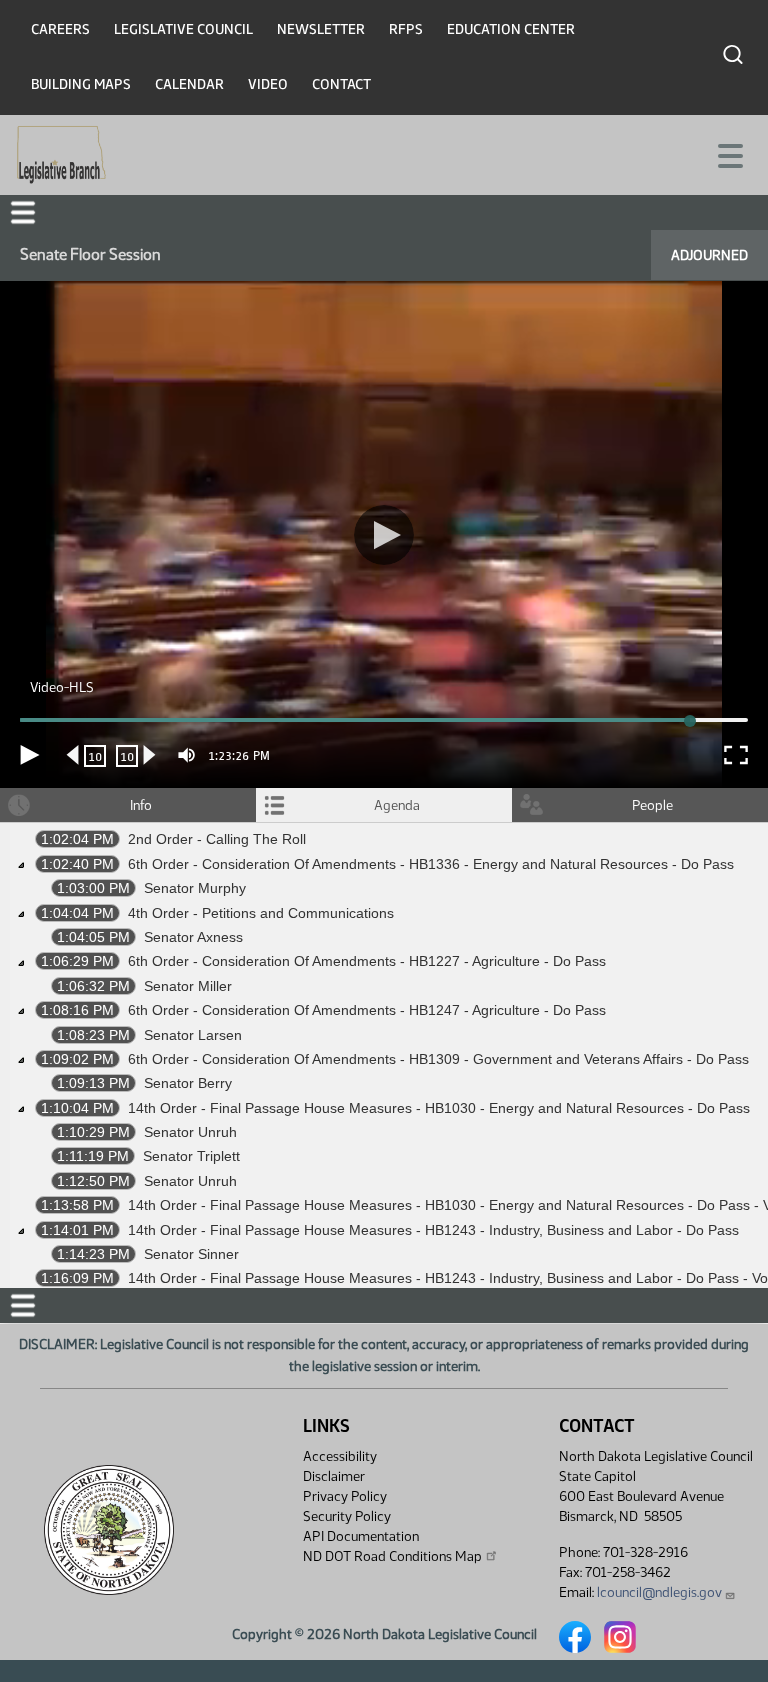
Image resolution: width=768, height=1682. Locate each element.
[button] (384, 841)
